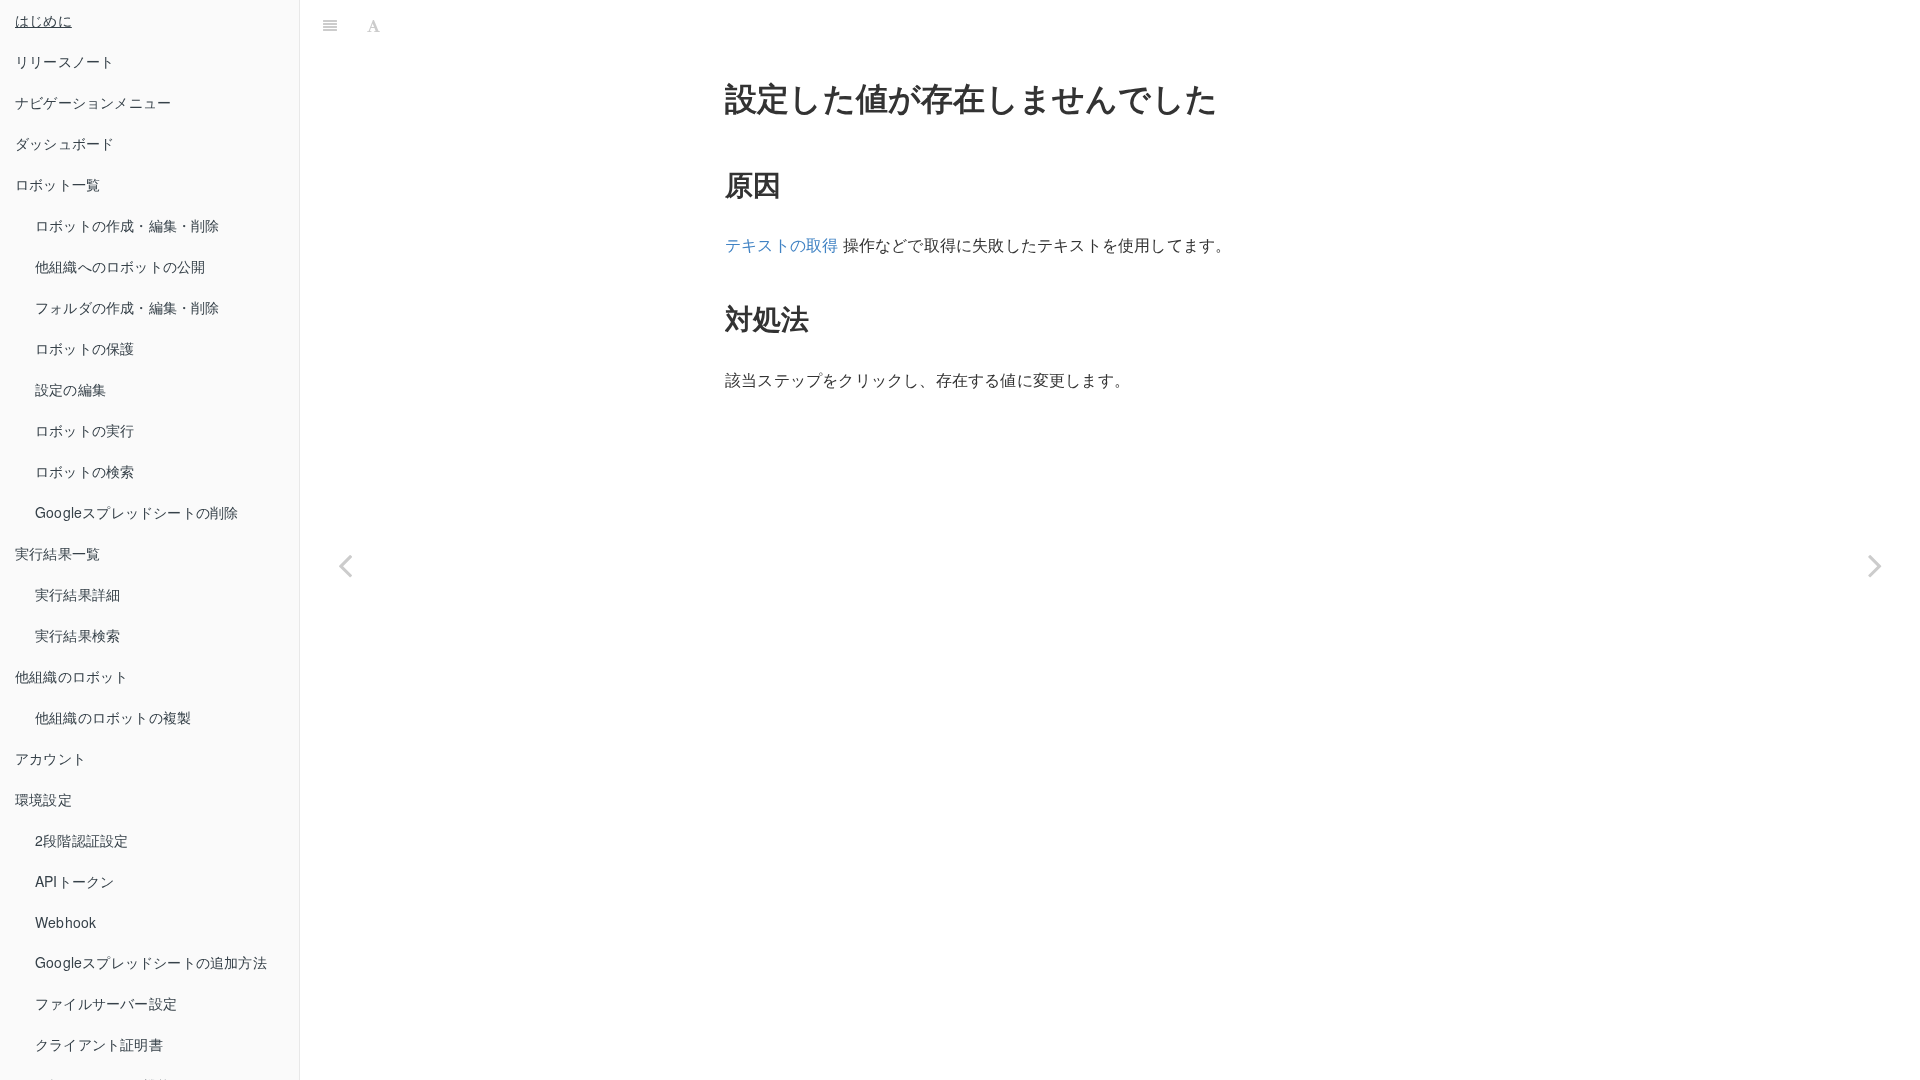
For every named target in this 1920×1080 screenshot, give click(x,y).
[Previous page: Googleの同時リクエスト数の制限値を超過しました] (345, 565)
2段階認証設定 (81, 840)
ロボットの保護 (84, 348)
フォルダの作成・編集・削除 (127, 307)
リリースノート (64, 61)
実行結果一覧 (57, 553)
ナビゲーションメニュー (93, 102)
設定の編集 (70, 389)
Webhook (65, 922)
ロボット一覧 (57, 184)
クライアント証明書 (99, 1044)
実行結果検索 (77, 635)
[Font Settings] (373, 25)
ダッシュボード (64, 143)
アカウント (50, 758)
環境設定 (43, 799)
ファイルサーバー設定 (106, 1003)
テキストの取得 (781, 244)
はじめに (43, 20)
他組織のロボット (72, 676)
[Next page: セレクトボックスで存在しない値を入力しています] (1875, 565)
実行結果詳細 (77, 594)
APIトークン (74, 881)
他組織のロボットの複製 (113, 717)
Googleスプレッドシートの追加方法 (151, 962)
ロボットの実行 (84, 430)
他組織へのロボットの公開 (120, 266)
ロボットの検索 (84, 471)
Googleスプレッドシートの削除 (136, 512)
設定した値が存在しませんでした (1153, 24)
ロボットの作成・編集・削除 (127, 225)
